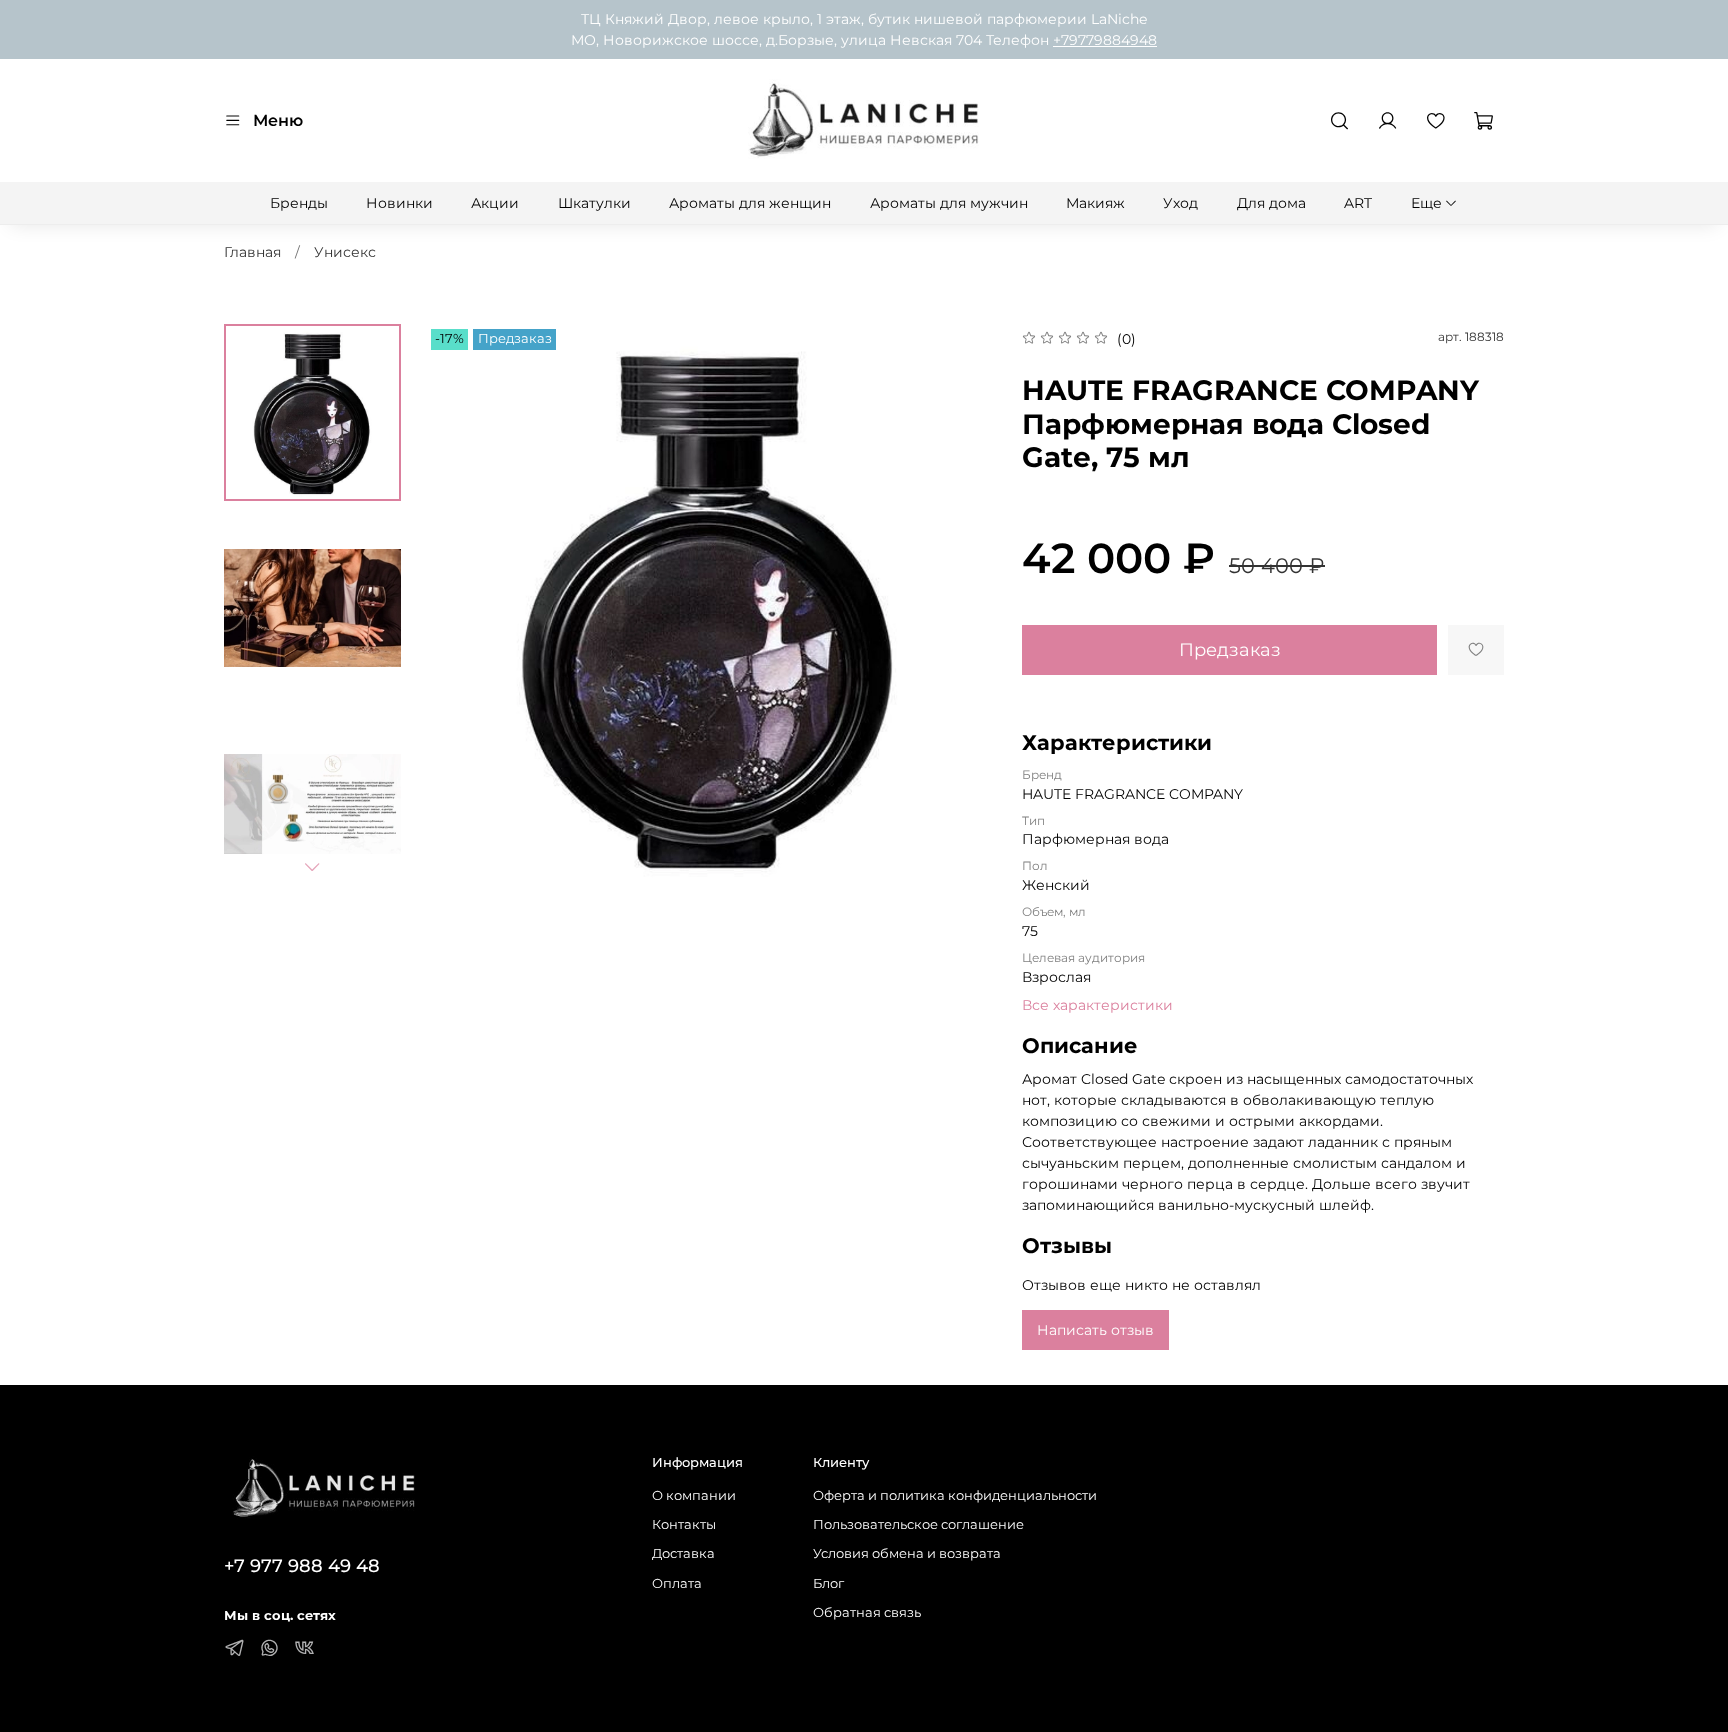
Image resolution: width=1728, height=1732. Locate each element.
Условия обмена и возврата (907, 1553)
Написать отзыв (1095, 1330)
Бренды (299, 203)
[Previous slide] (461, 607)
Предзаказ (1230, 649)
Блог (828, 1583)
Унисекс (345, 252)
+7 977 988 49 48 (302, 1565)
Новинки (399, 203)
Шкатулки (594, 203)
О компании (694, 1495)
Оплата (677, 1583)
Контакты (684, 1524)
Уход (1180, 203)
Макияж (1095, 203)
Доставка (683, 1553)
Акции (495, 203)
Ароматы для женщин (750, 203)
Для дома (1271, 203)
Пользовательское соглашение (918, 1524)
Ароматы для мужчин (949, 203)
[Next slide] (312, 867)
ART (1358, 203)
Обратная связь (867, 1612)
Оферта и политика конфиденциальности (955, 1495)
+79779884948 (1105, 40)
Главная (252, 252)
